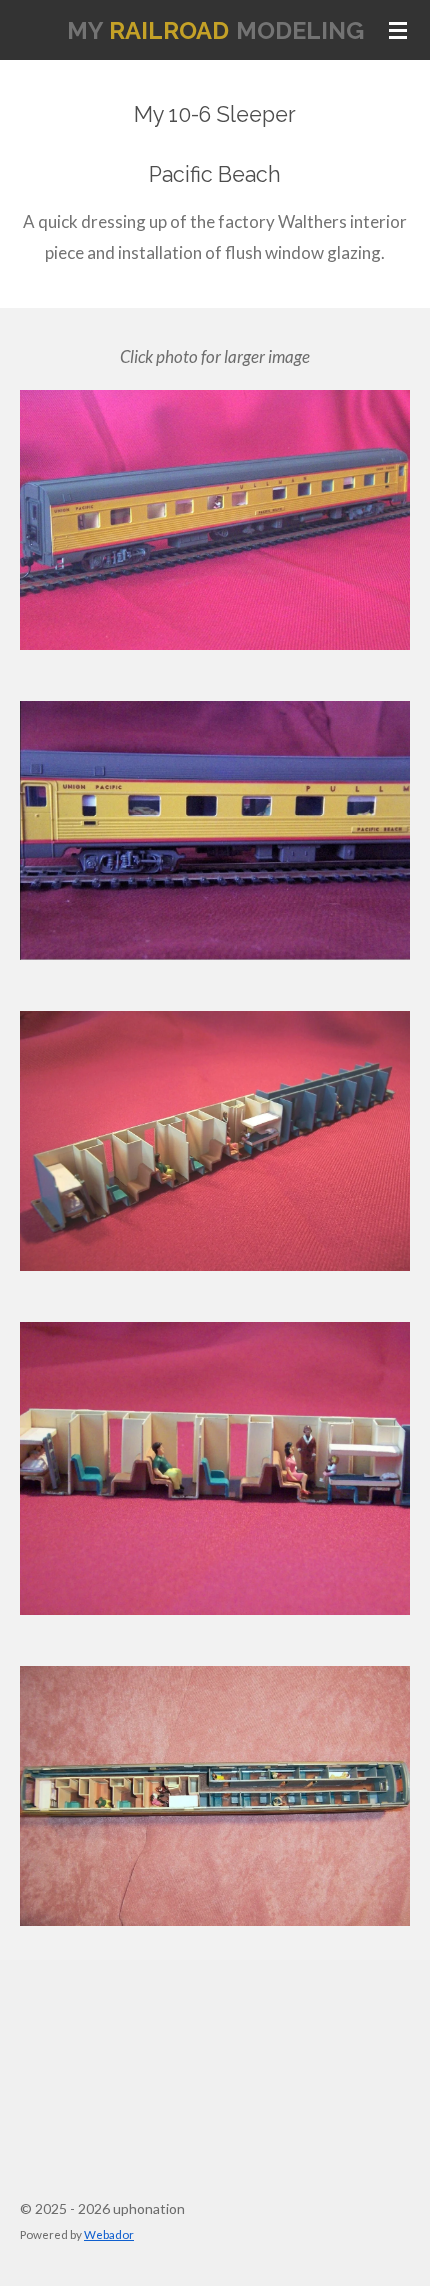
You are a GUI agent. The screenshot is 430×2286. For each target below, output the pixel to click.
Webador (109, 2234)
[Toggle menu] (398, 30)
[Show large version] (215, 520)
